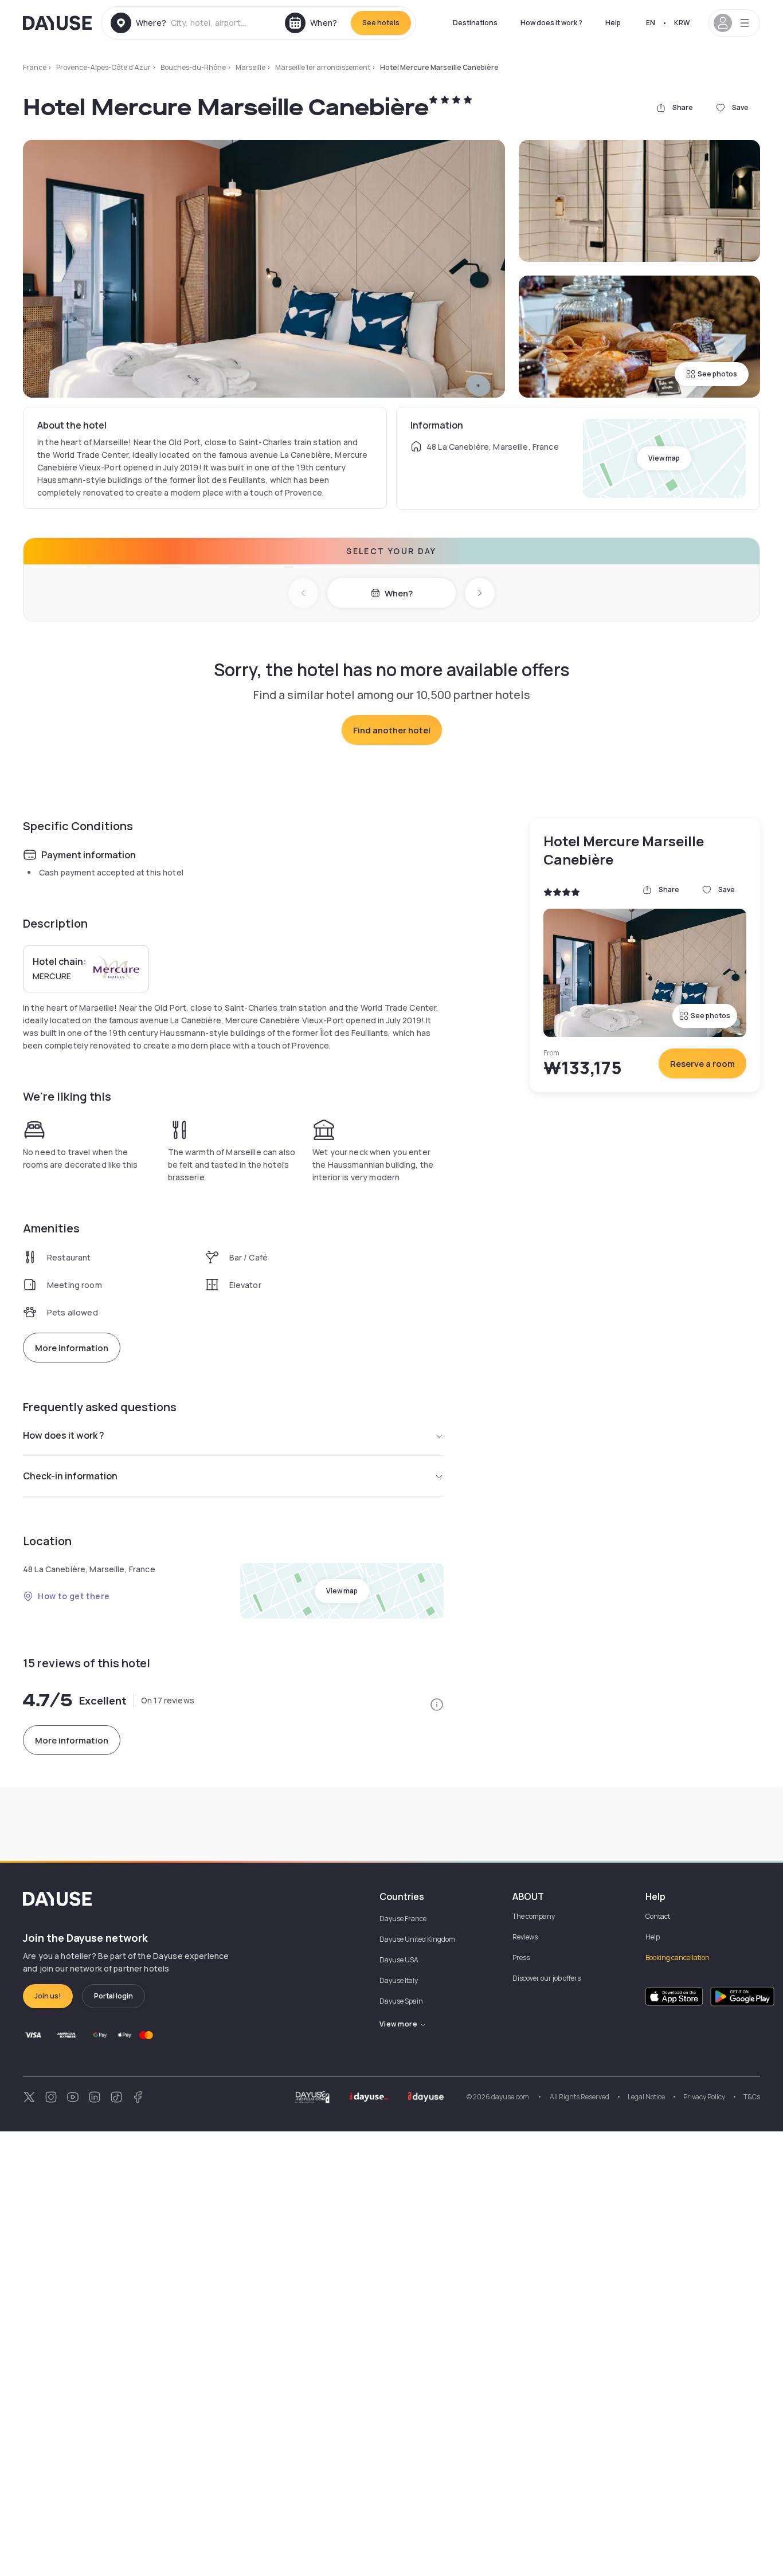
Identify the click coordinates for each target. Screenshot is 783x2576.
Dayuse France (403, 1919)
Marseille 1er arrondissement (323, 67)
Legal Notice (646, 2097)
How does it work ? (551, 23)
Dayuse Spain (401, 2001)
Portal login (113, 1996)
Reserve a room (702, 1064)
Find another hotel (392, 730)
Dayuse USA (399, 1960)
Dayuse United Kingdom (417, 1939)
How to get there (74, 1596)
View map (664, 458)
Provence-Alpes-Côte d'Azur (103, 67)
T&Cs (752, 2097)
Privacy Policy (704, 2097)
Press (521, 1957)
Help (613, 23)
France (35, 67)
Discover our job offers (547, 1978)
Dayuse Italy (399, 1980)
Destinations (475, 23)
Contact (658, 1916)
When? (399, 593)
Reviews (525, 1937)
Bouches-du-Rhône (193, 67)
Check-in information (70, 1476)
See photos (717, 374)
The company (534, 1916)
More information (72, 1348)
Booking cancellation (678, 1957)
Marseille (250, 67)
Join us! (48, 1996)
